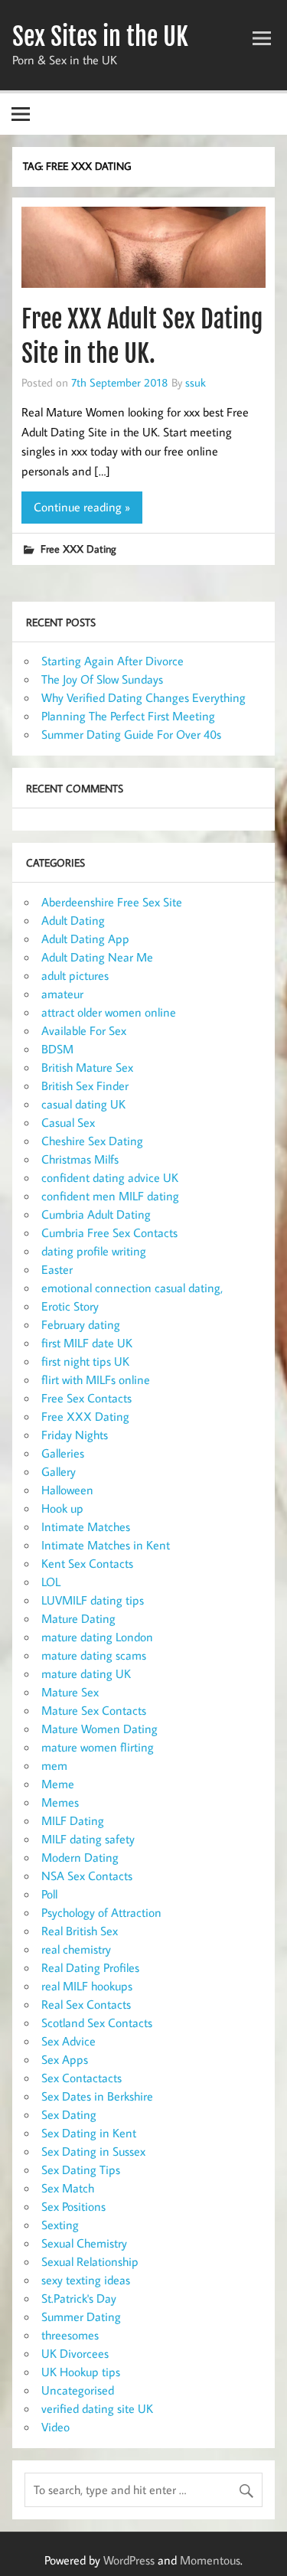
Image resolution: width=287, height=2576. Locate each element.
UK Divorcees (75, 2353)
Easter (57, 1269)
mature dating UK (86, 1673)
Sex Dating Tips (81, 2170)
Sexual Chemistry (84, 2243)
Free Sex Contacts (86, 1398)
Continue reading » (82, 507)
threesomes (70, 2335)
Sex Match (68, 2188)
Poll (49, 1894)
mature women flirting (98, 1747)
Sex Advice (68, 2041)
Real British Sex (80, 1931)
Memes (60, 1802)
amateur (62, 994)
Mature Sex (70, 1692)
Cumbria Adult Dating (96, 1214)
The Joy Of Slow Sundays (102, 679)
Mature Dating (78, 1618)
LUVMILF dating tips (93, 1600)
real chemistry (76, 1949)
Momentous (210, 2560)
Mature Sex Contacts (94, 1710)
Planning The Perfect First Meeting (128, 716)
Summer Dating (81, 2316)
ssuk (196, 382)
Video (55, 2427)
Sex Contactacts (82, 2078)
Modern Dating (80, 1857)
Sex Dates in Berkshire (97, 2096)
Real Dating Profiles (90, 1967)
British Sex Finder (85, 1086)
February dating (81, 1324)
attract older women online (109, 1012)
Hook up (62, 1508)
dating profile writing (94, 1251)
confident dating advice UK (110, 1177)
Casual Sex (68, 1122)
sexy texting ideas (86, 2280)
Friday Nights (75, 1435)
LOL (51, 1582)
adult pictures (75, 975)
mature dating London (97, 1637)
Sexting (60, 2225)
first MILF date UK (87, 1343)
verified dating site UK (97, 2408)
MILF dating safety (88, 1839)
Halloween (67, 1490)
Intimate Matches (86, 1526)
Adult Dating (73, 920)
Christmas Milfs (80, 1159)
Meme (58, 1784)
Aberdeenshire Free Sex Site (112, 902)
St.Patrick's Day (79, 2298)
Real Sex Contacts (86, 2004)
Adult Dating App (85, 939)
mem (54, 1765)
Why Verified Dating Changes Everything (143, 697)
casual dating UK (83, 1104)
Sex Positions (73, 2206)
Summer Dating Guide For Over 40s (131, 734)
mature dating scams (94, 1655)
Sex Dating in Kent (89, 2133)
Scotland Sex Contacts (97, 2023)
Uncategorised (78, 2390)
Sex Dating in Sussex (93, 2151)
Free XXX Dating (78, 549)
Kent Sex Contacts (87, 1563)
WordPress (129, 2560)
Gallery (59, 1471)
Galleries (63, 1453)
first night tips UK (85, 1361)
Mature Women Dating (99, 1729)
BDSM (57, 1049)
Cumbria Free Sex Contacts (109, 1232)
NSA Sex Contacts (87, 1876)
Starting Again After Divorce (113, 661)
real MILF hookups (87, 1986)
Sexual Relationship (90, 2261)
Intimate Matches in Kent (106, 1545)
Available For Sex (84, 1030)
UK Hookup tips (81, 2372)
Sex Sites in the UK (100, 37)
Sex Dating (69, 2114)
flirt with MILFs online (96, 1379)
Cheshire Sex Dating (92, 1141)
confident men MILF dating (110, 1196)
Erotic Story (70, 1306)
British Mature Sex (87, 1067)
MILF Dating (73, 1820)
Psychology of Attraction (101, 1912)
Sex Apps (65, 2059)
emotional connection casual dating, (132, 1288)
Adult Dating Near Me (97, 957)
